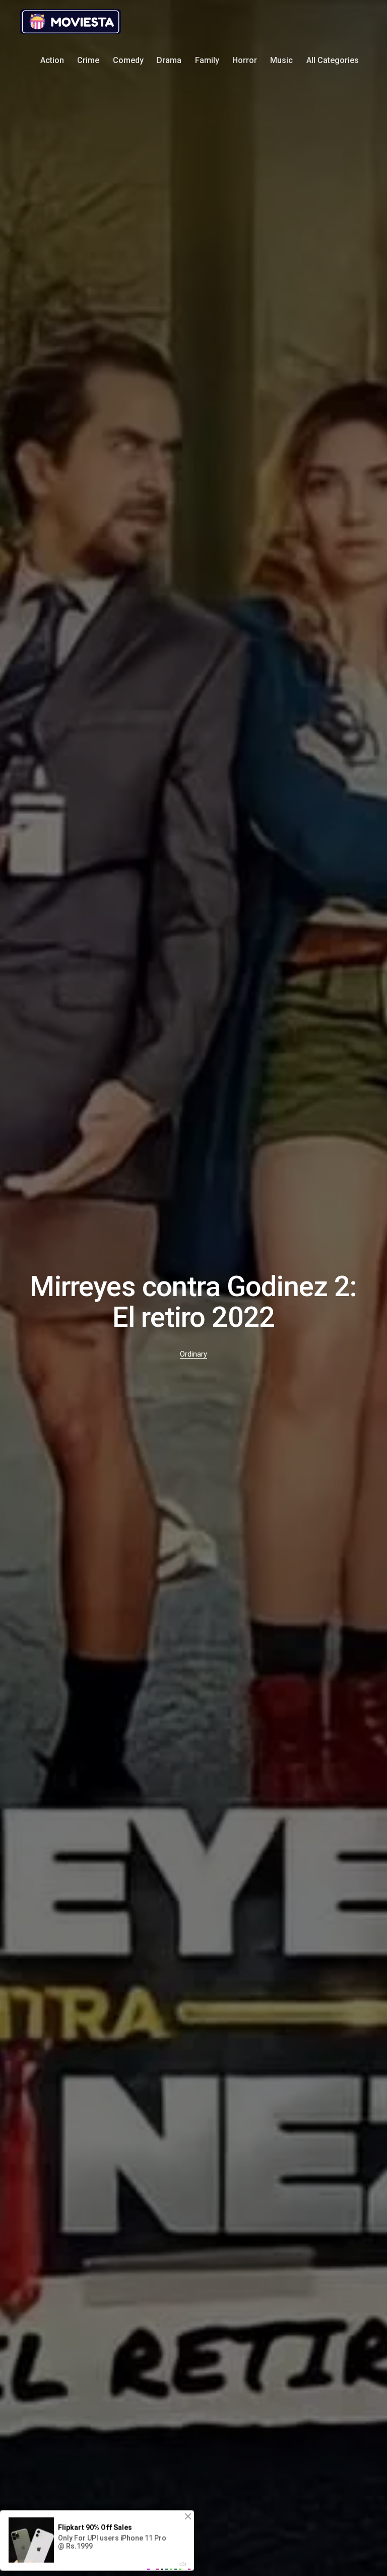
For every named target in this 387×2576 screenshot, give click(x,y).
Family (207, 60)
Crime (88, 60)
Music (281, 60)
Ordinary (193, 1354)
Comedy (128, 60)
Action (52, 60)
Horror (245, 60)
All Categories (333, 60)
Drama (169, 60)
